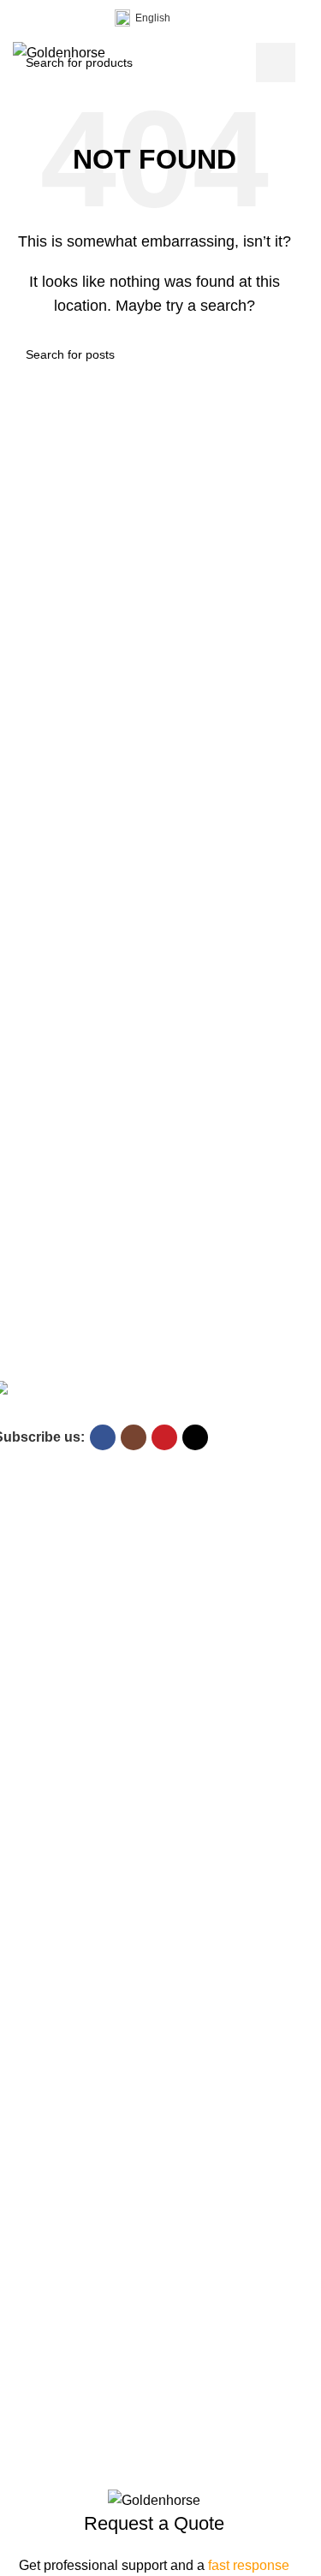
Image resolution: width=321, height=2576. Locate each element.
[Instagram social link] (44, 18)
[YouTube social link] (64, 18)
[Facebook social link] (23, 18)
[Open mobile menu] (288, 53)
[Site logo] (59, 52)
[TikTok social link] (85, 18)
